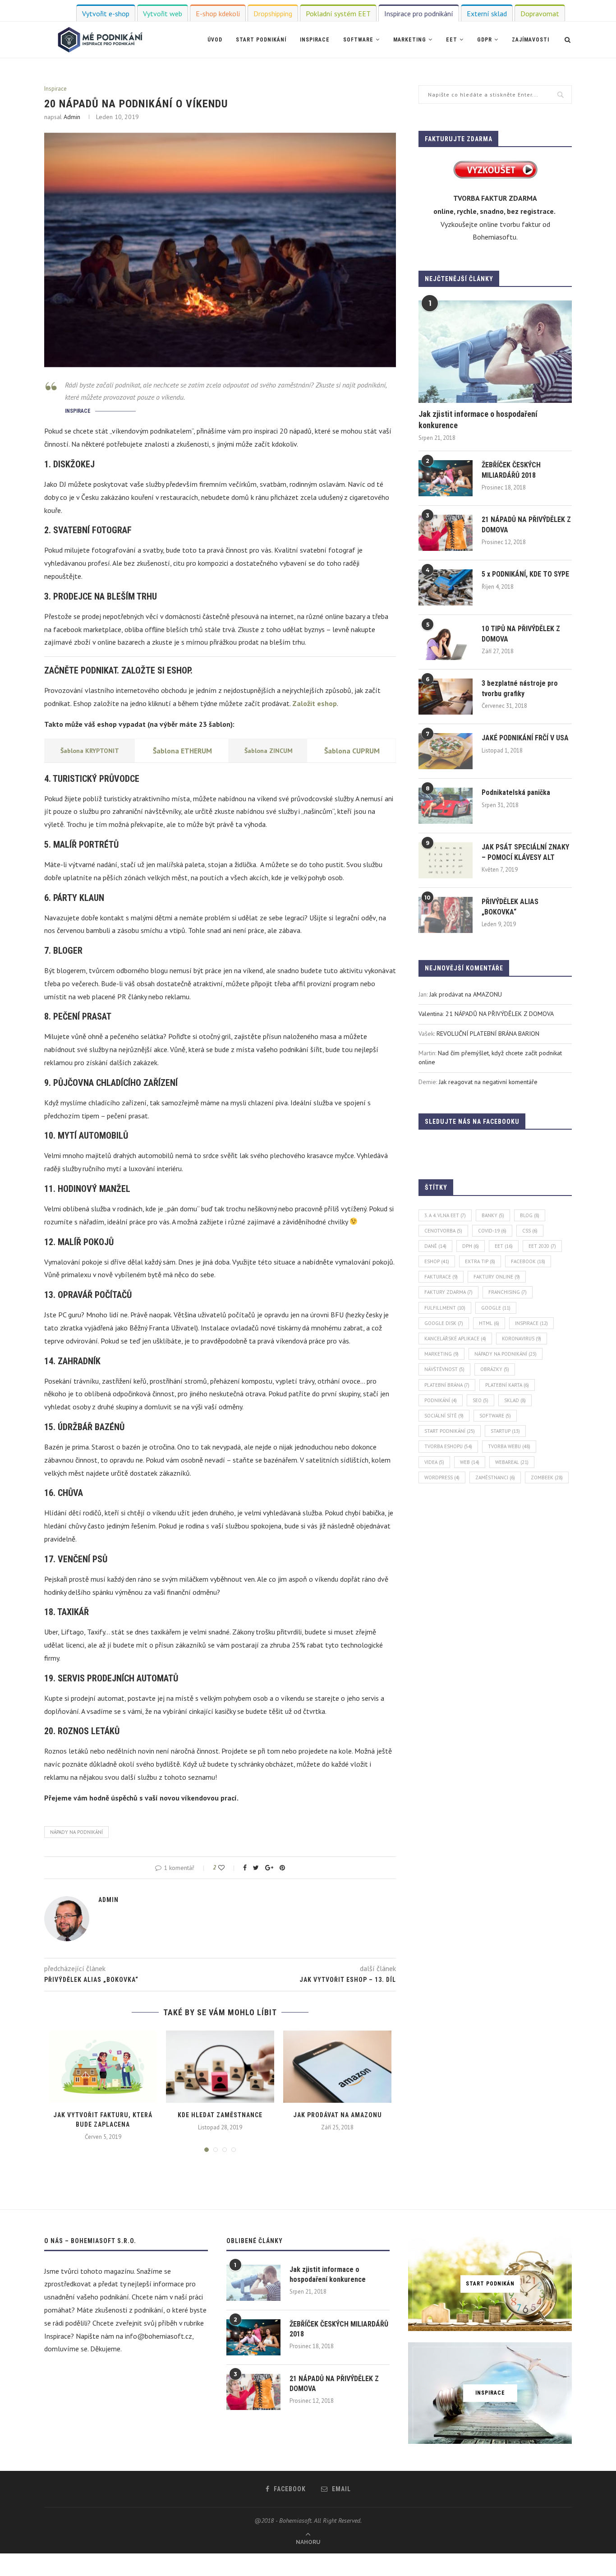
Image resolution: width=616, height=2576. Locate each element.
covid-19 (492, 1231)
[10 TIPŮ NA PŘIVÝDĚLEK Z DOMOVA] (446, 642)
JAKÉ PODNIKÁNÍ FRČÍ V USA (525, 738)
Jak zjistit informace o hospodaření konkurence (478, 420)
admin (72, 117)
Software (358, 40)
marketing (441, 1354)
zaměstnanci (495, 1477)
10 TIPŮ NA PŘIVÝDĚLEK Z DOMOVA (521, 634)
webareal (512, 1462)
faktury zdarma (448, 1292)
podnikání (441, 1400)
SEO (480, 1400)
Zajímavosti (531, 40)
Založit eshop (315, 703)
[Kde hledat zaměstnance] (220, 2067)
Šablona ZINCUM (269, 751)
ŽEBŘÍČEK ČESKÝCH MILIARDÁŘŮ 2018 (511, 470)
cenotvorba (443, 1231)
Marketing (410, 40)
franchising (508, 1292)
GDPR (485, 40)
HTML (489, 1323)
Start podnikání (261, 40)
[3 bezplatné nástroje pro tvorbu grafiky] (446, 697)
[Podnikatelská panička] (446, 806)
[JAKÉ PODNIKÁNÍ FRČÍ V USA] (446, 751)
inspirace (531, 1323)
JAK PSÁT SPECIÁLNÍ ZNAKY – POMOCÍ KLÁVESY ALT (525, 852)
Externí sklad (487, 14)
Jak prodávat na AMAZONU (338, 2115)
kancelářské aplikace (455, 1339)
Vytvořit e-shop (106, 14)
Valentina (431, 1014)
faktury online (497, 1277)
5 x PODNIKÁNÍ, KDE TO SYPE (525, 574)
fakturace (441, 1277)
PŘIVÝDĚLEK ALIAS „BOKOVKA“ (510, 907)
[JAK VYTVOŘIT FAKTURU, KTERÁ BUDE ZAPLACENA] (103, 2067)
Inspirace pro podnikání (419, 14)
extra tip (480, 1261)
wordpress (442, 1477)
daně (435, 1246)
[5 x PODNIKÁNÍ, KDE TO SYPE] (446, 587)
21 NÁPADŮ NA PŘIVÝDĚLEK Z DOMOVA (526, 524)
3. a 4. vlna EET (445, 1215)
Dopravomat (540, 14)
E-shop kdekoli (218, 14)
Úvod (215, 40)
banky (493, 1215)
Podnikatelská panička (516, 792)
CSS (530, 1231)
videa (434, 1462)
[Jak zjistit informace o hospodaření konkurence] (495, 352)
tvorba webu (509, 1446)
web (470, 1462)
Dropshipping (273, 14)
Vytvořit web (163, 14)
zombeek (547, 1477)
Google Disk (444, 1323)
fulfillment (445, 1308)
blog (530, 1215)
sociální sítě (444, 1416)
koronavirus (522, 1339)
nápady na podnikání (76, 1832)
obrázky (495, 1369)
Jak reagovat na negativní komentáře (488, 1082)
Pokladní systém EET (338, 14)
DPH (471, 1246)
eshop (437, 1261)
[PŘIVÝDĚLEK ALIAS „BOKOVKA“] (446, 915)
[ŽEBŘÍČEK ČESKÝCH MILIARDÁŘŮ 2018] (446, 478)
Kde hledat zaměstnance (220, 2115)
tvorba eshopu (448, 1446)
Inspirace (315, 40)
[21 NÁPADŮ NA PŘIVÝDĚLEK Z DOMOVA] (446, 533)
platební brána (447, 1385)
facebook (528, 1261)
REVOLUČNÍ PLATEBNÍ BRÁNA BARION (488, 1034)
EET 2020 (542, 1246)
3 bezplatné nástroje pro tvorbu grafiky (520, 688)
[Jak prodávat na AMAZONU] (337, 2067)
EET (452, 40)
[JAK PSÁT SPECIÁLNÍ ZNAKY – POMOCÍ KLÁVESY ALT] (446, 860)
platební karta (507, 1385)
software (495, 1416)
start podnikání (450, 1431)
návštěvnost (444, 1369)
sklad (515, 1400)
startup (505, 1431)
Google (496, 1308)
